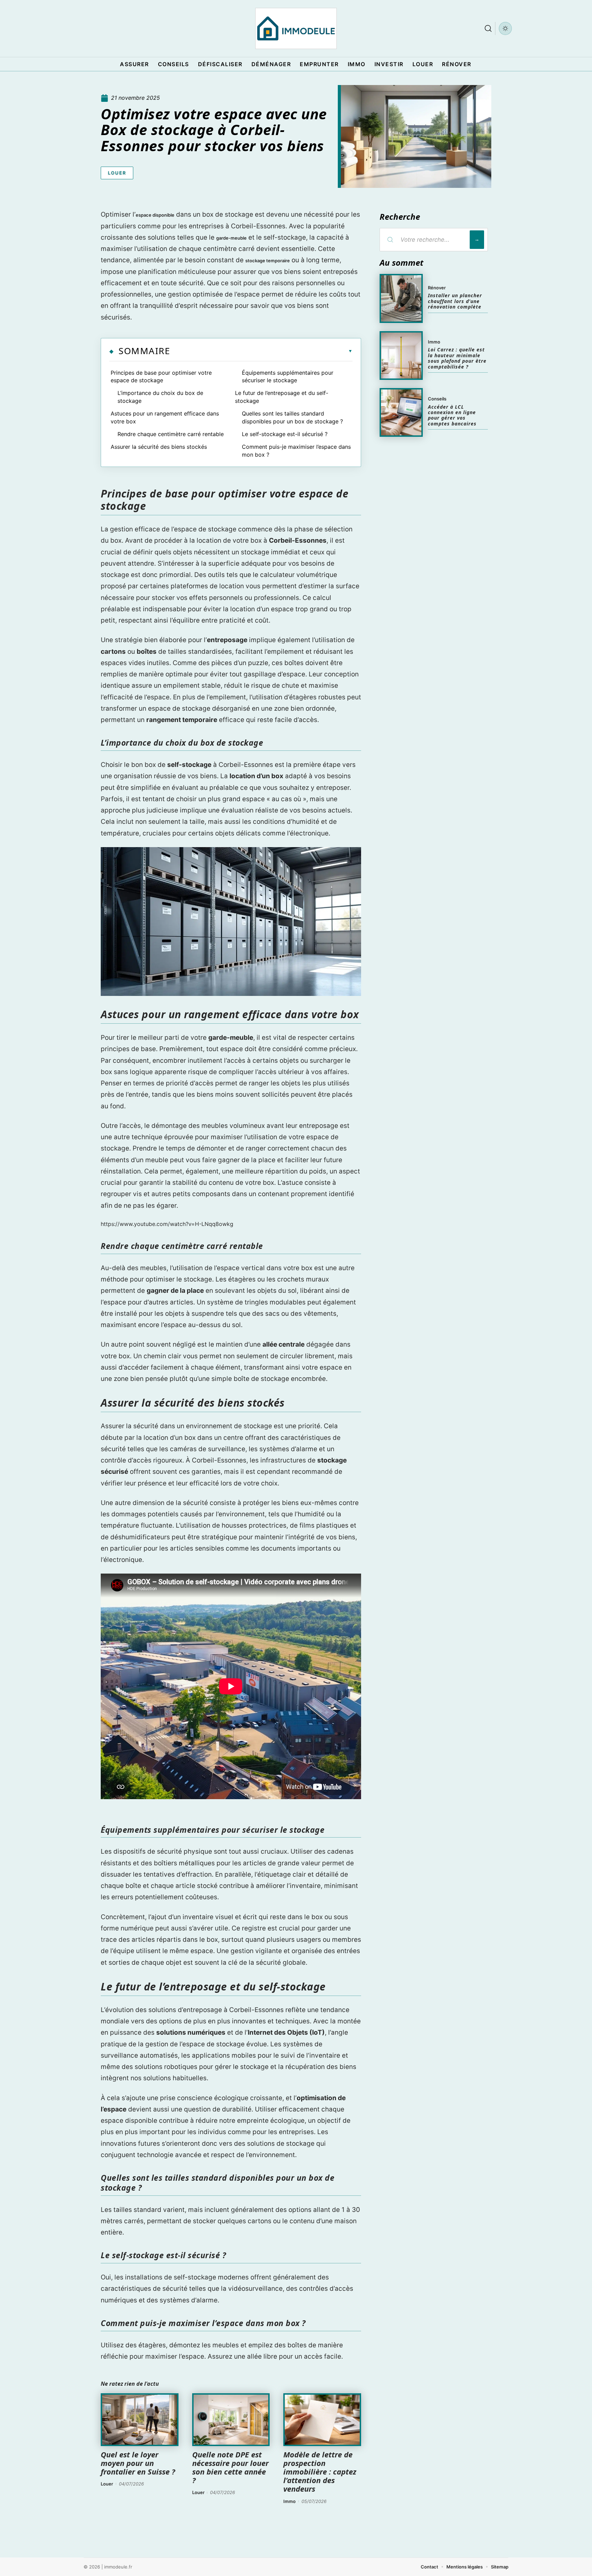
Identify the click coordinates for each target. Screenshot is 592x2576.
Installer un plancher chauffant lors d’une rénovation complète (455, 301)
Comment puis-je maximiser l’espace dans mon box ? (296, 450)
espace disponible (155, 215)
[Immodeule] (296, 28)
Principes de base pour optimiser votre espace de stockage (161, 376)
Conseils (437, 399)
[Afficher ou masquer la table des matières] (261, 351)
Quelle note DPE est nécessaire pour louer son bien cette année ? (230, 2467)
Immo (289, 2501)
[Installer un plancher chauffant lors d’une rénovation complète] (401, 298)
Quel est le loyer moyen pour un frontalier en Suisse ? (138, 2463)
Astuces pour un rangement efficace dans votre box (165, 417)
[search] (488, 28)
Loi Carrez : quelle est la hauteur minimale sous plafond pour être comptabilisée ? (457, 358)
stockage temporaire (268, 261)
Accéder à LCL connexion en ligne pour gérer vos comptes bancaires (452, 415)
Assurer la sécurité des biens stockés (159, 447)
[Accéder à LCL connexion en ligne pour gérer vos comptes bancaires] (401, 412)
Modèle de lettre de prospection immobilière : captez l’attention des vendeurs (320, 2472)
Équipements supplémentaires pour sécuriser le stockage (288, 376)
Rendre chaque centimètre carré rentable (171, 434)
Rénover (437, 288)
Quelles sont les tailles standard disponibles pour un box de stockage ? (292, 417)
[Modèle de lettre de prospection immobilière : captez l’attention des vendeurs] (322, 2420)
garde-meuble (231, 238)
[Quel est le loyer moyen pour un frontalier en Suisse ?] (140, 2420)
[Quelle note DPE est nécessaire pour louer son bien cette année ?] (231, 2420)
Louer (117, 173)
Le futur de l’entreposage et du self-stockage (282, 397)
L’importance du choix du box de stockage (160, 397)
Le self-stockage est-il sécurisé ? (285, 434)
